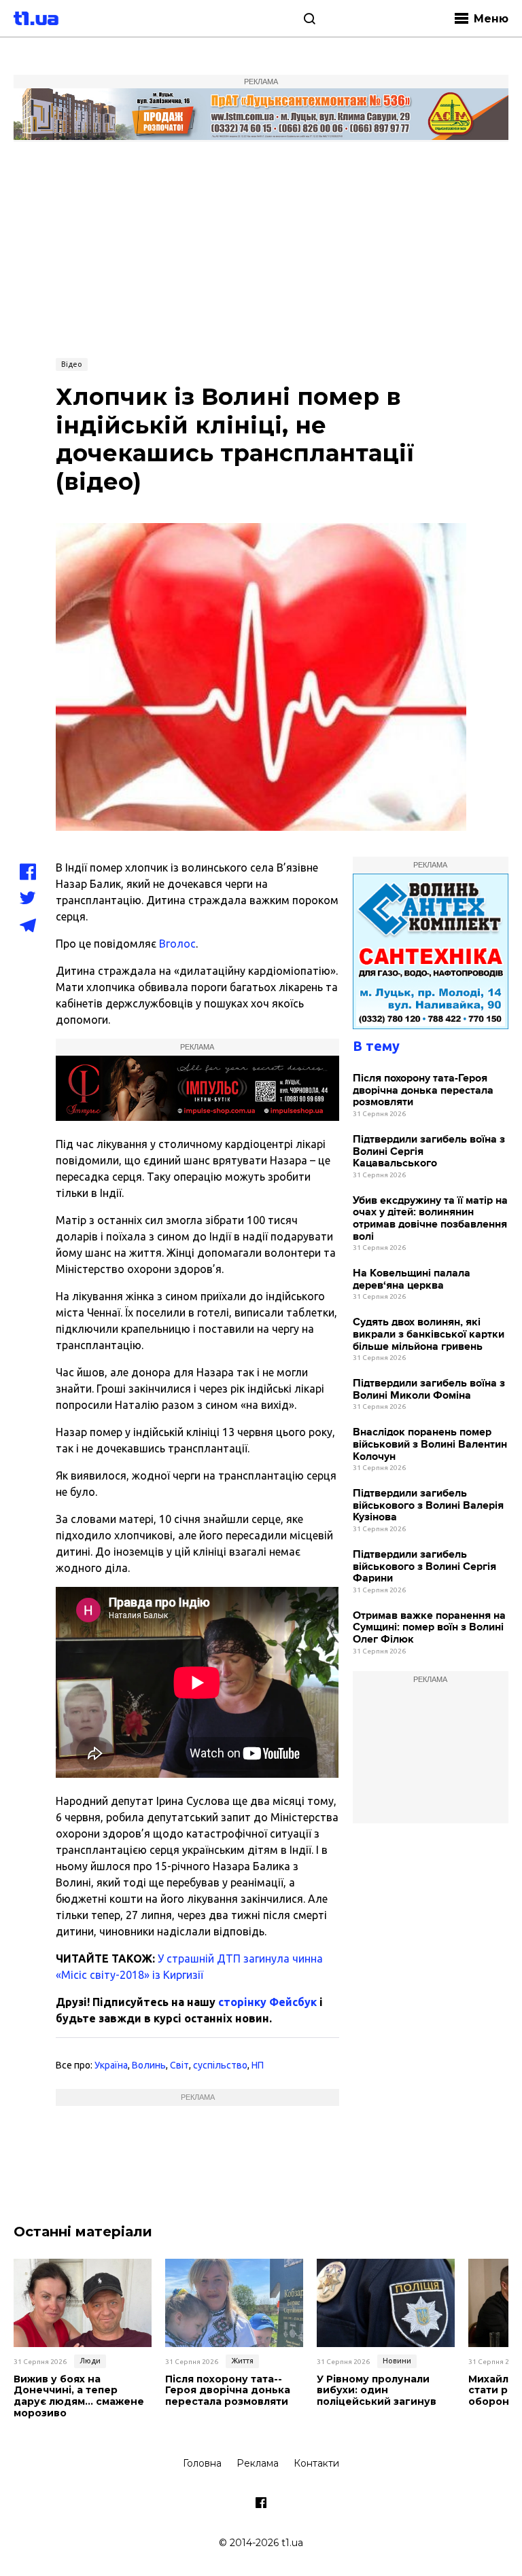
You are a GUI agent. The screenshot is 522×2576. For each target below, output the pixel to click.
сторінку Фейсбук (267, 2002)
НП (258, 2065)
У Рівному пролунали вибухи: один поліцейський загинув (377, 2391)
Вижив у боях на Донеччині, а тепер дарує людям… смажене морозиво (79, 2396)
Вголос (177, 944)
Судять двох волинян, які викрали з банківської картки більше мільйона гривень (429, 1334)
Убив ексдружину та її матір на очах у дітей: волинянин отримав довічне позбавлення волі (430, 1219)
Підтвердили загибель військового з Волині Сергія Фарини (424, 1567)
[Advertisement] (261, 248)
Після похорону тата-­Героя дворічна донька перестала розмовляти (423, 1090)
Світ (179, 2065)
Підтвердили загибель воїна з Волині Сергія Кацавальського (429, 1151)
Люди (90, 2361)
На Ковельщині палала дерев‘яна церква (412, 1280)
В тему (376, 1046)
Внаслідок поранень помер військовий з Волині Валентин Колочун (430, 1444)
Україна (111, 2065)
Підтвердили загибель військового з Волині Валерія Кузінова (428, 1505)
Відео (72, 364)
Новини (397, 2361)
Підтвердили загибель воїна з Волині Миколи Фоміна (429, 1390)
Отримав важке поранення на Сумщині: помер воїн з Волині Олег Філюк (429, 1628)
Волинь (149, 2065)
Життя (242, 2361)
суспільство (220, 2065)
